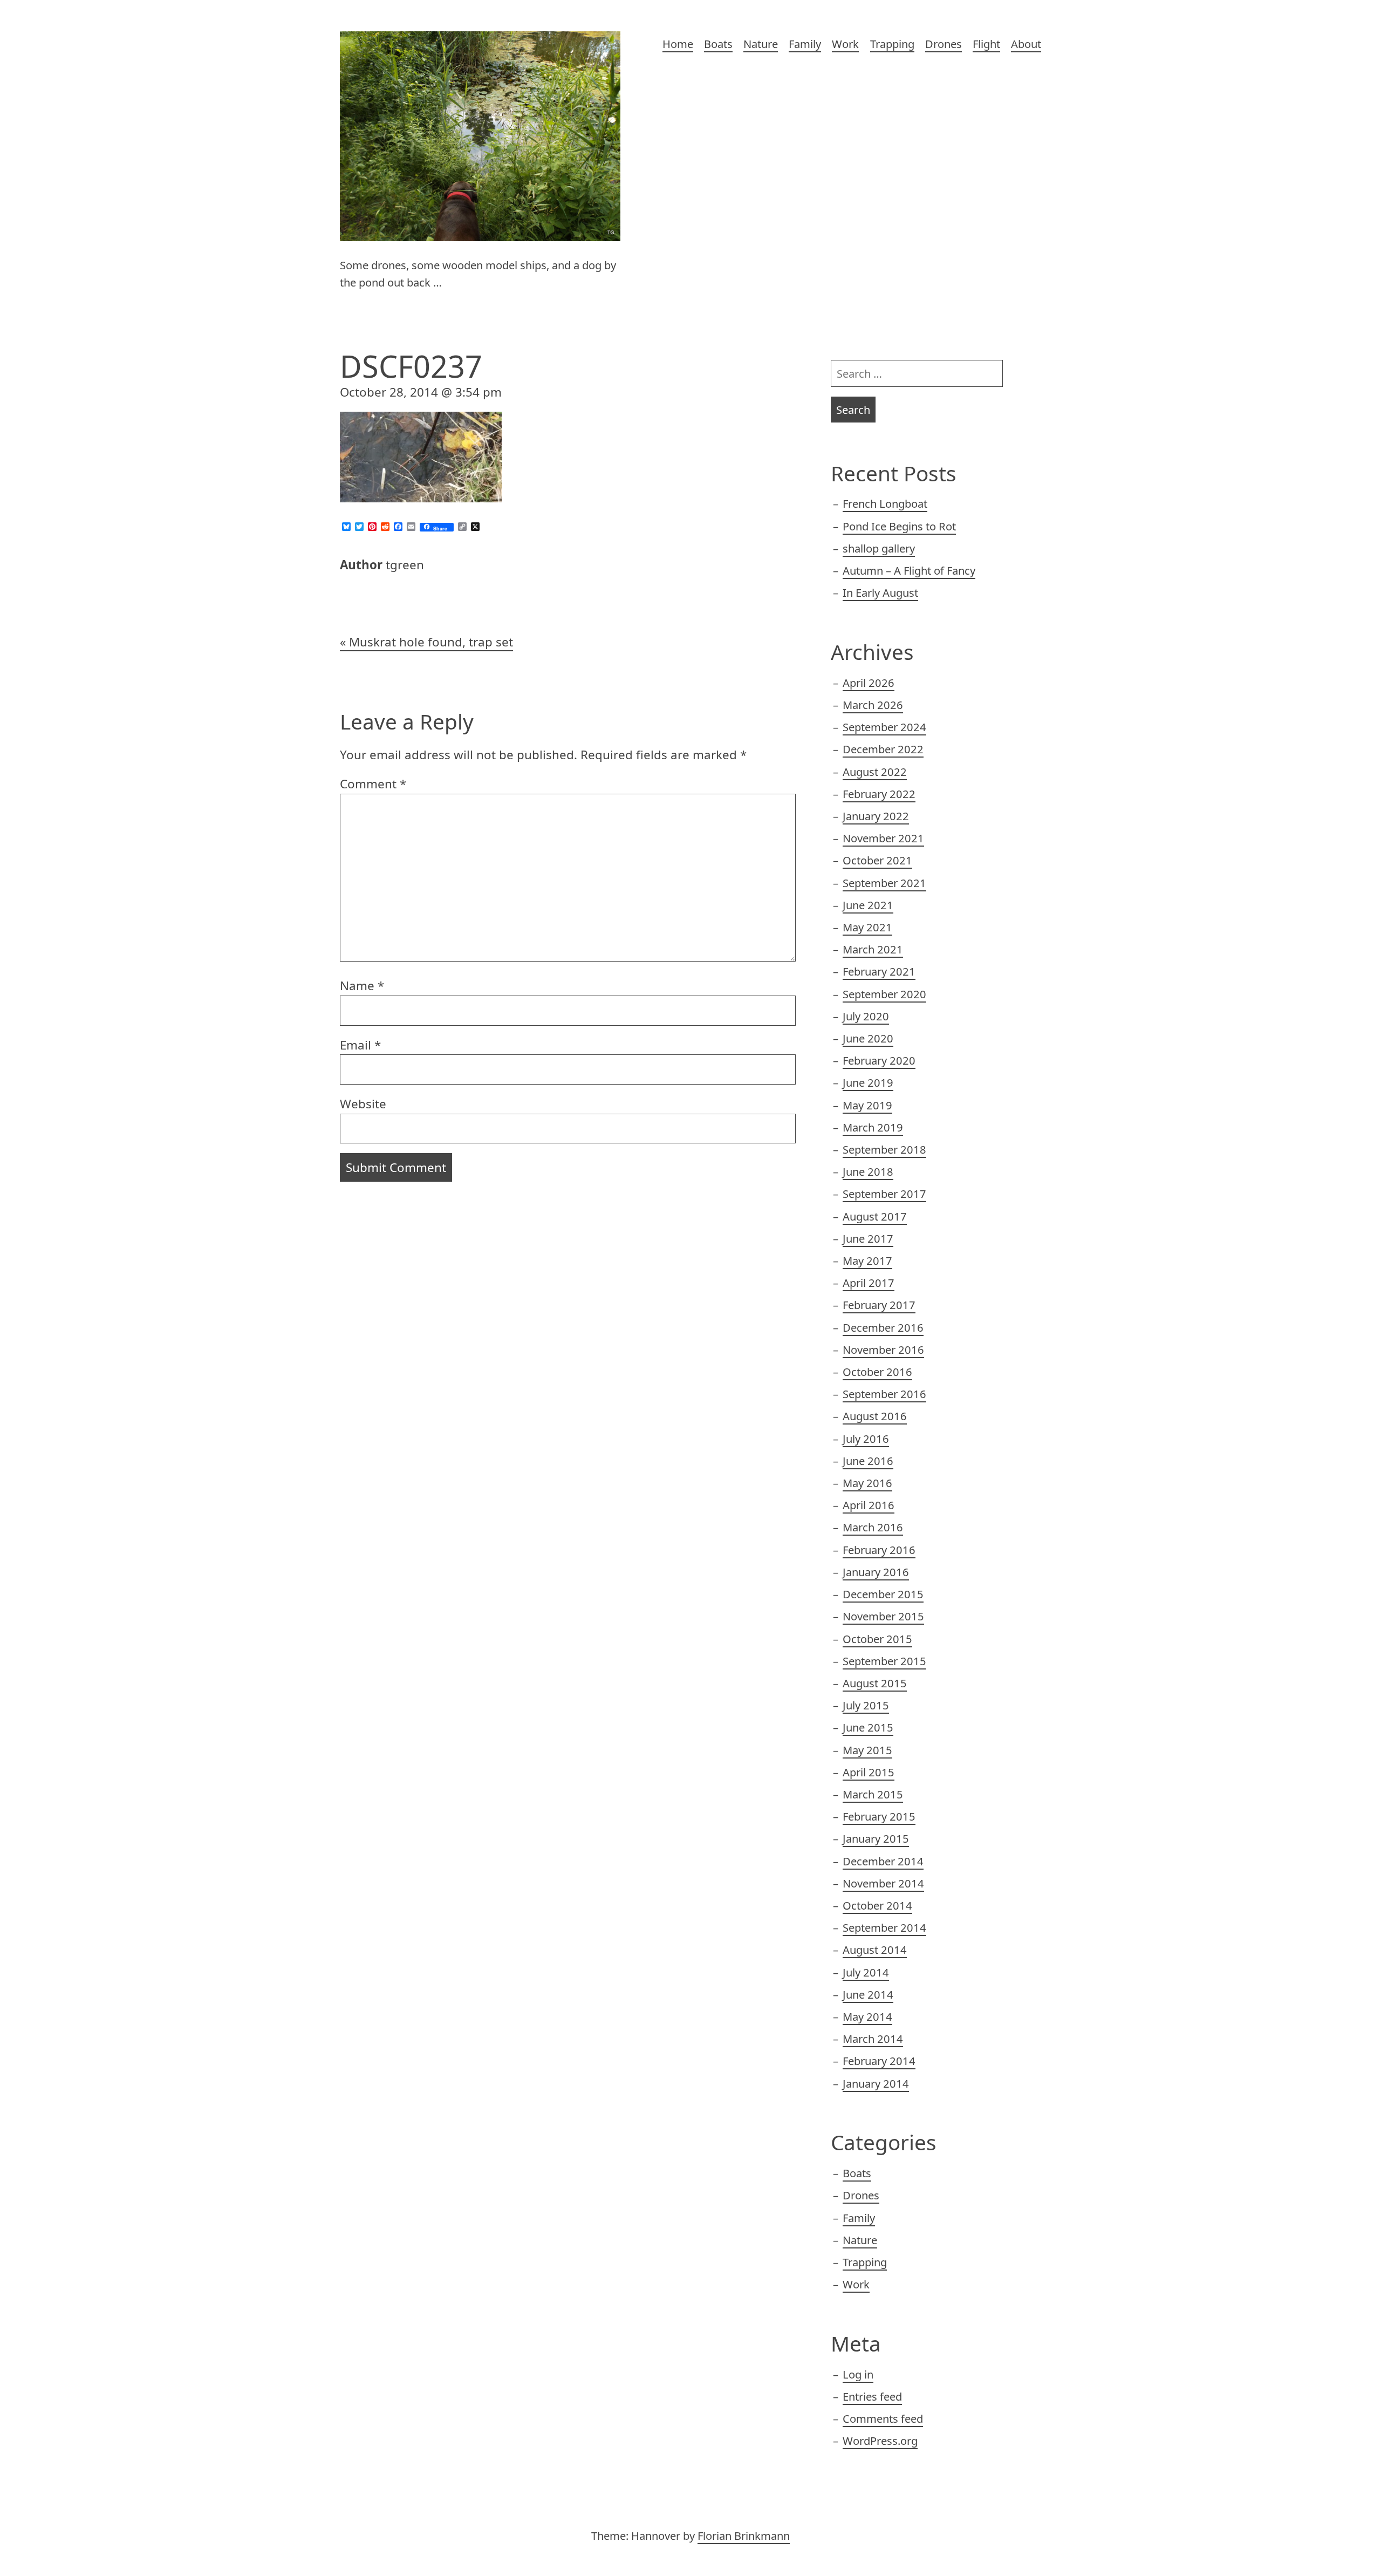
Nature (761, 44)
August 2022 (875, 772)
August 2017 (875, 1216)
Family (805, 44)
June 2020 (868, 1038)
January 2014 (876, 2083)
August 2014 (875, 1950)
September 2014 (884, 1927)
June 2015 (868, 1727)
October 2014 (877, 1905)
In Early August (880, 592)
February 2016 (879, 1550)
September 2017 (884, 1194)
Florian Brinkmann (744, 2536)
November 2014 (883, 1883)
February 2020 (879, 1060)
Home (678, 44)
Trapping (892, 44)
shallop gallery (879, 548)
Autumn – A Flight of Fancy (909, 570)
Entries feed (872, 2396)
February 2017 (879, 1305)
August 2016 (875, 1416)
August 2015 (875, 1683)
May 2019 (867, 1105)
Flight (986, 44)
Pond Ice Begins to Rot (899, 526)
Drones (944, 44)
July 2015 (866, 1705)
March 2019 (873, 1127)
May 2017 (867, 1260)
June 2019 (868, 1082)
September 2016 (884, 1394)
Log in (858, 2374)
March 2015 (873, 1794)
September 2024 (884, 727)
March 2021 (873, 949)
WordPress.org (880, 2441)
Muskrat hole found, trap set (431, 642)
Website (363, 1104)
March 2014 (873, 2039)
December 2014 (883, 1861)
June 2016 (868, 1461)
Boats (718, 44)
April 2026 (869, 683)
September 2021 (884, 883)
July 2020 (866, 1016)
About (1026, 44)
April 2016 (869, 1505)
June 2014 (868, 1994)
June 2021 (868, 905)
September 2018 (884, 1149)
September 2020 (884, 994)
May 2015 (867, 1750)
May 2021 (867, 927)
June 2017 (868, 1238)
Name (362, 986)
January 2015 (876, 1838)
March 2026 (873, 705)
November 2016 (883, 1350)
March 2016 (873, 1527)
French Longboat (885, 503)
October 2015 (877, 1639)
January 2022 (876, 816)
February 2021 (879, 971)
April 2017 (869, 1283)
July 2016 (866, 1439)
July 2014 (866, 1972)
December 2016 (883, 1327)
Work (845, 44)
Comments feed (883, 2418)
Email (360, 1045)
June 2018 (868, 1171)
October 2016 (877, 1372)
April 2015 (869, 1772)
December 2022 (883, 749)
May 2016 (867, 1483)
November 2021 (883, 838)
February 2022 (879, 794)
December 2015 (883, 1594)
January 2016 (876, 1572)
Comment (373, 784)
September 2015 (884, 1661)
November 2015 (883, 1616)
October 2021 (877, 860)
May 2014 (867, 2016)
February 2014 (879, 2061)
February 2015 (879, 1816)
